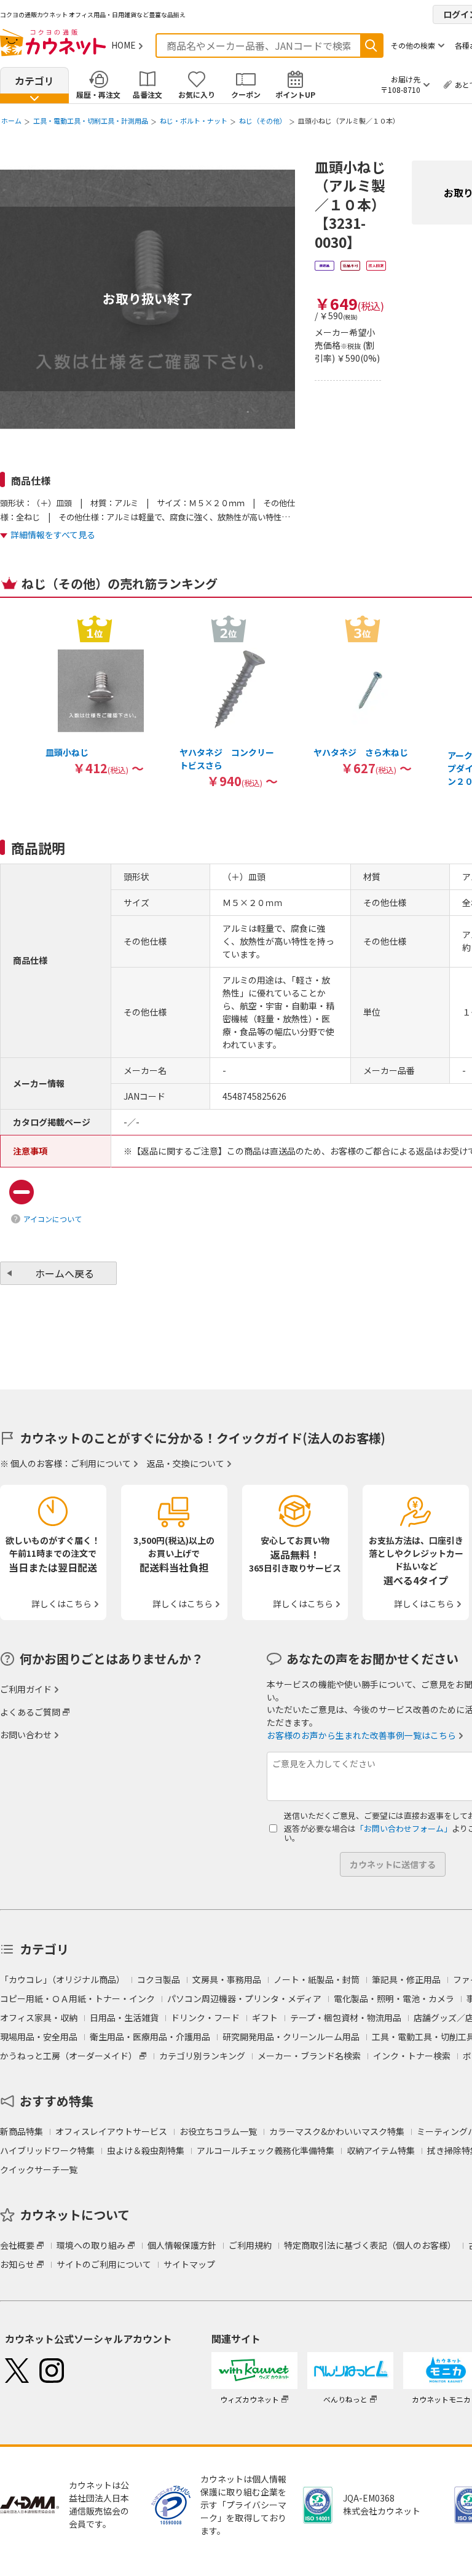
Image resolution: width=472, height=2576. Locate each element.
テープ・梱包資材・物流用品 (346, 2017)
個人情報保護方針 (182, 2245)
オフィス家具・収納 (39, 2017)
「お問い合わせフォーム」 (404, 1828)
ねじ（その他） (263, 121)
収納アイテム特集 (381, 2150)
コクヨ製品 (159, 1979)
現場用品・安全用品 (39, 2037)
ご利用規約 (250, 2245)
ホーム (11, 121)
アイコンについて (53, 1219)
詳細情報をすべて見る (53, 535)
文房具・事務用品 (227, 1979)
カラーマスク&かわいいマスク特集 (337, 2131)
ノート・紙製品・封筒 (317, 1979)
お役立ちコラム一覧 (218, 2131)
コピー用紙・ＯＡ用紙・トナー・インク (77, 1998)
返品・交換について (186, 1463)
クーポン (246, 94)
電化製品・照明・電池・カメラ (394, 1998)
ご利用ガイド (26, 1689)
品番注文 (147, 94)
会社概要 (17, 2245)
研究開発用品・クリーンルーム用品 (291, 2037)
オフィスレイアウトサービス (111, 2131)
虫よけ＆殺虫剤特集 (146, 2150)
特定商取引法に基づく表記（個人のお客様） (370, 2245)
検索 (371, 46)
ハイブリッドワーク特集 (47, 2150)
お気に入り (197, 94)
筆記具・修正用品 (406, 1979)
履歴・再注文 (98, 94)
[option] (95, 695)
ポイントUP (295, 94)
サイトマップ (189, 2264)
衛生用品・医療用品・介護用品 (150, 2037)
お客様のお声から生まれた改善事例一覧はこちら (361, 1735)
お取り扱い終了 (148, 298)
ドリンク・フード (205, 2017)
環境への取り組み (91, 2245)
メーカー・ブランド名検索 (309, 2056)
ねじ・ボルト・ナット (194, 121)
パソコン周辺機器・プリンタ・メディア (244, 1998)
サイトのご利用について (104, 2264)
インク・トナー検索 (412, 2056)
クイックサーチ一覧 (39, 2169)
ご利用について (101, 1463)
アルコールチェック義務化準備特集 (265, 2150)
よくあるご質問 (30, 1712)
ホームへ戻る (65, 1273)
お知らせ (17, 2264)
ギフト (265, 2017)
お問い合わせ (26, 1735)
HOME (124, 45)
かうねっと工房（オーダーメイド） (69, 2056)
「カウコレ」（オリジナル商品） (62, 1979)
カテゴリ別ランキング (202, 2056)
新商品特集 (22, 2131)
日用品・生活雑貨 (124, 2017)
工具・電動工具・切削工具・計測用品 (91, 121)
